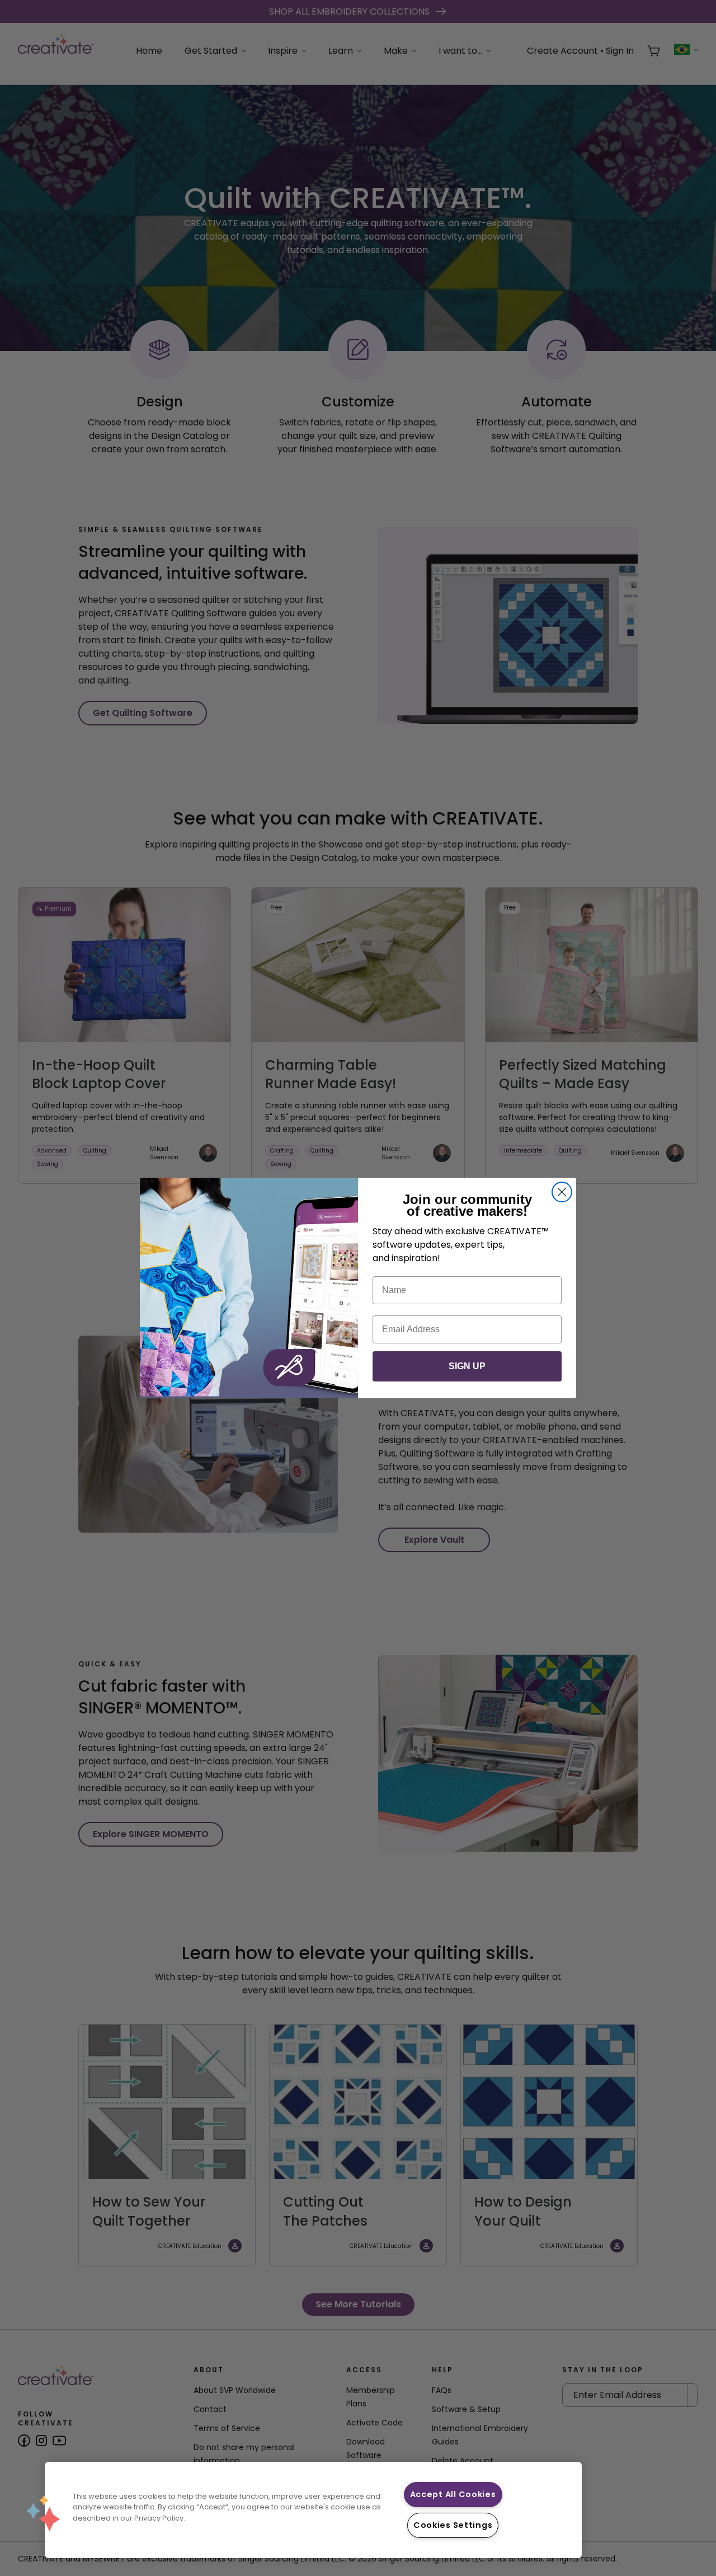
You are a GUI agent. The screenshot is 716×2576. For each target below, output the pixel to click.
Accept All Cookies (453, 2494)
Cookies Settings (453, 2525)
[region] (313, 2510)
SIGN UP (467, 1366)
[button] (43, 2513)
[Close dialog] (562, 1192)
